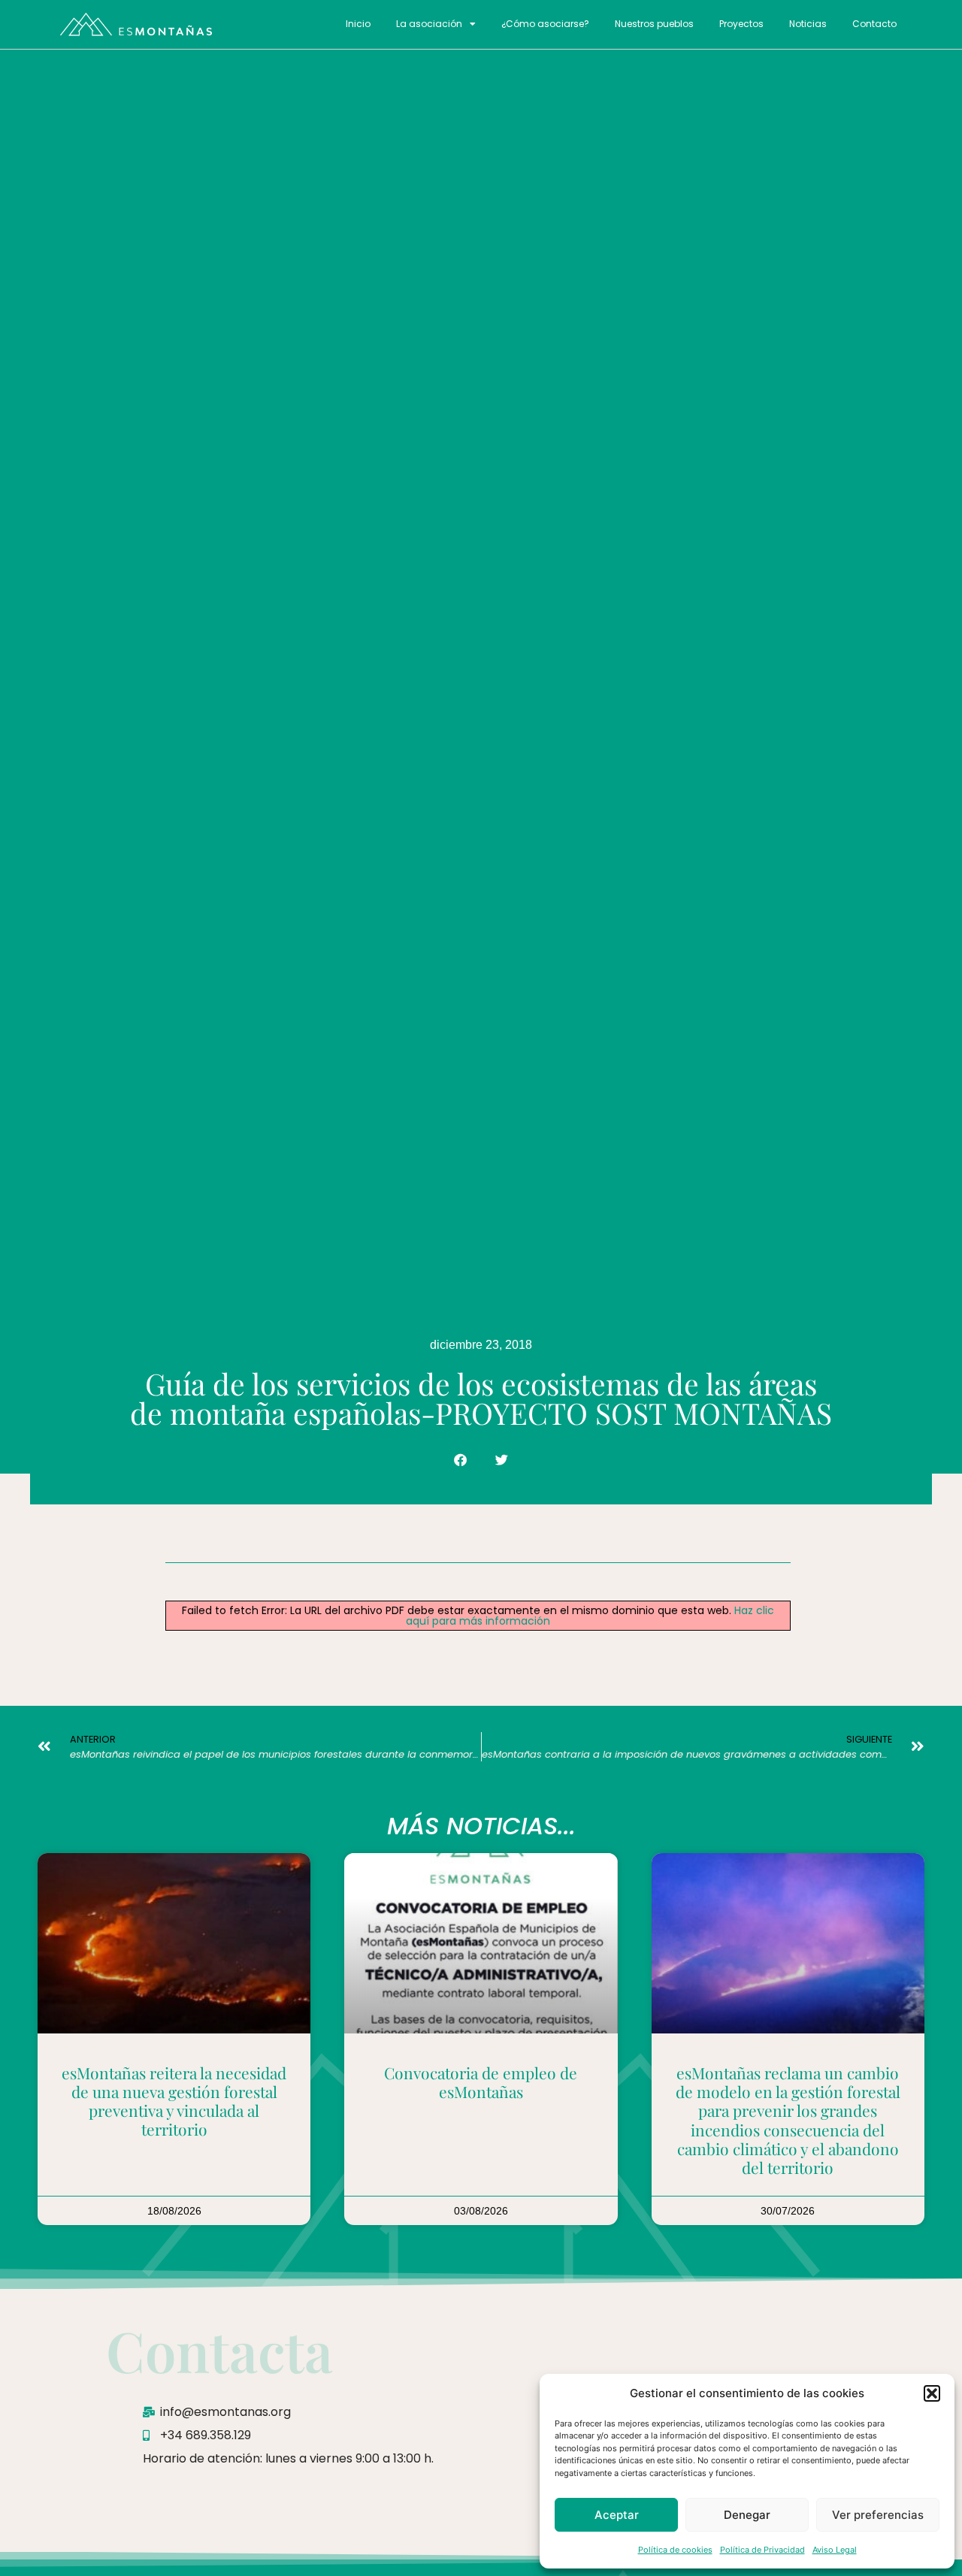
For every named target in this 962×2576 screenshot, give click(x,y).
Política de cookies (675, 2550)
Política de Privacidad (762, 2550)
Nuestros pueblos (654, 24)
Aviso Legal (835, 2550)
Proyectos (741, 24)
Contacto (874, 24)
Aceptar (617, 2515)
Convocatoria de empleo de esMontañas (481, 2082)
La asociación (429, 24)
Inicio (358, 24)
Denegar (747, 2515)
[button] (932, 2393)
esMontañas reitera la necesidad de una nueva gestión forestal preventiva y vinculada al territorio (174, 2101)
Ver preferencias (878, 2515)
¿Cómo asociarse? (545, 24)
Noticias (808, 24)
